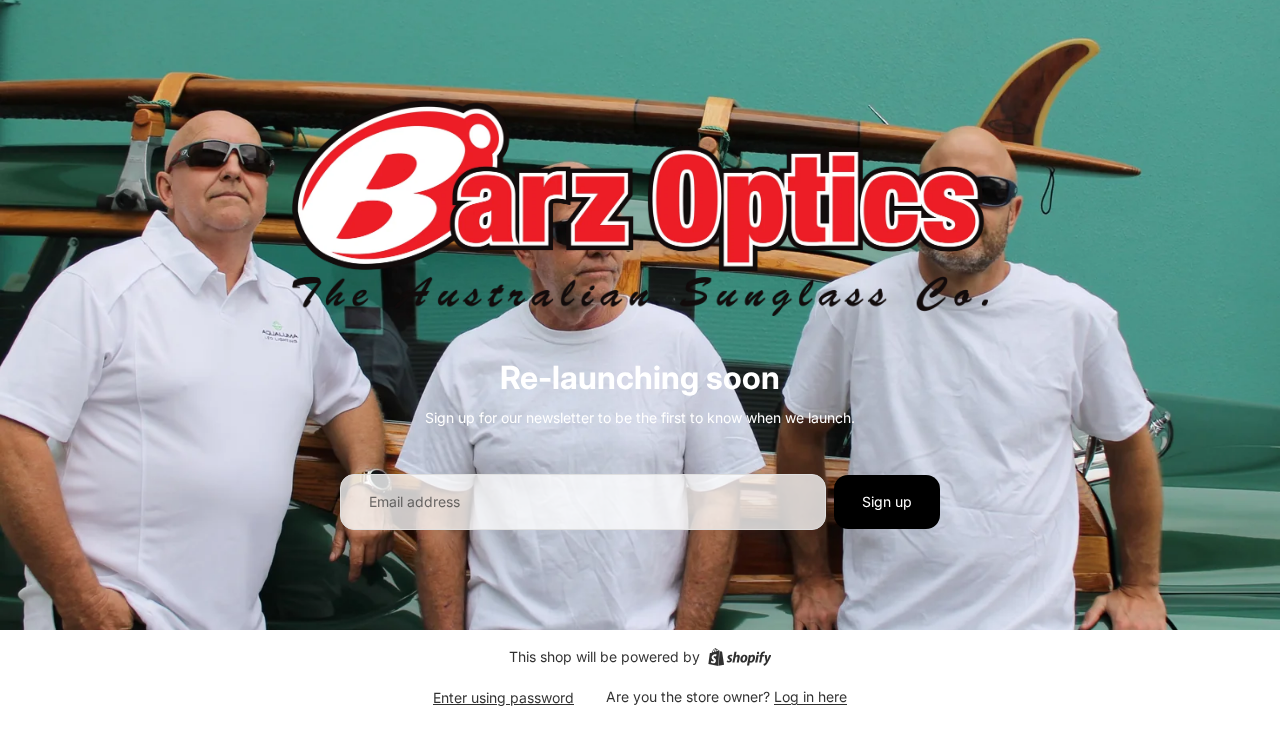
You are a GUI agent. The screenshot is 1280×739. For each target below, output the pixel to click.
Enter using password (503, 697)
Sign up (887, 501)
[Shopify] (739, 657)
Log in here (810, 696)
